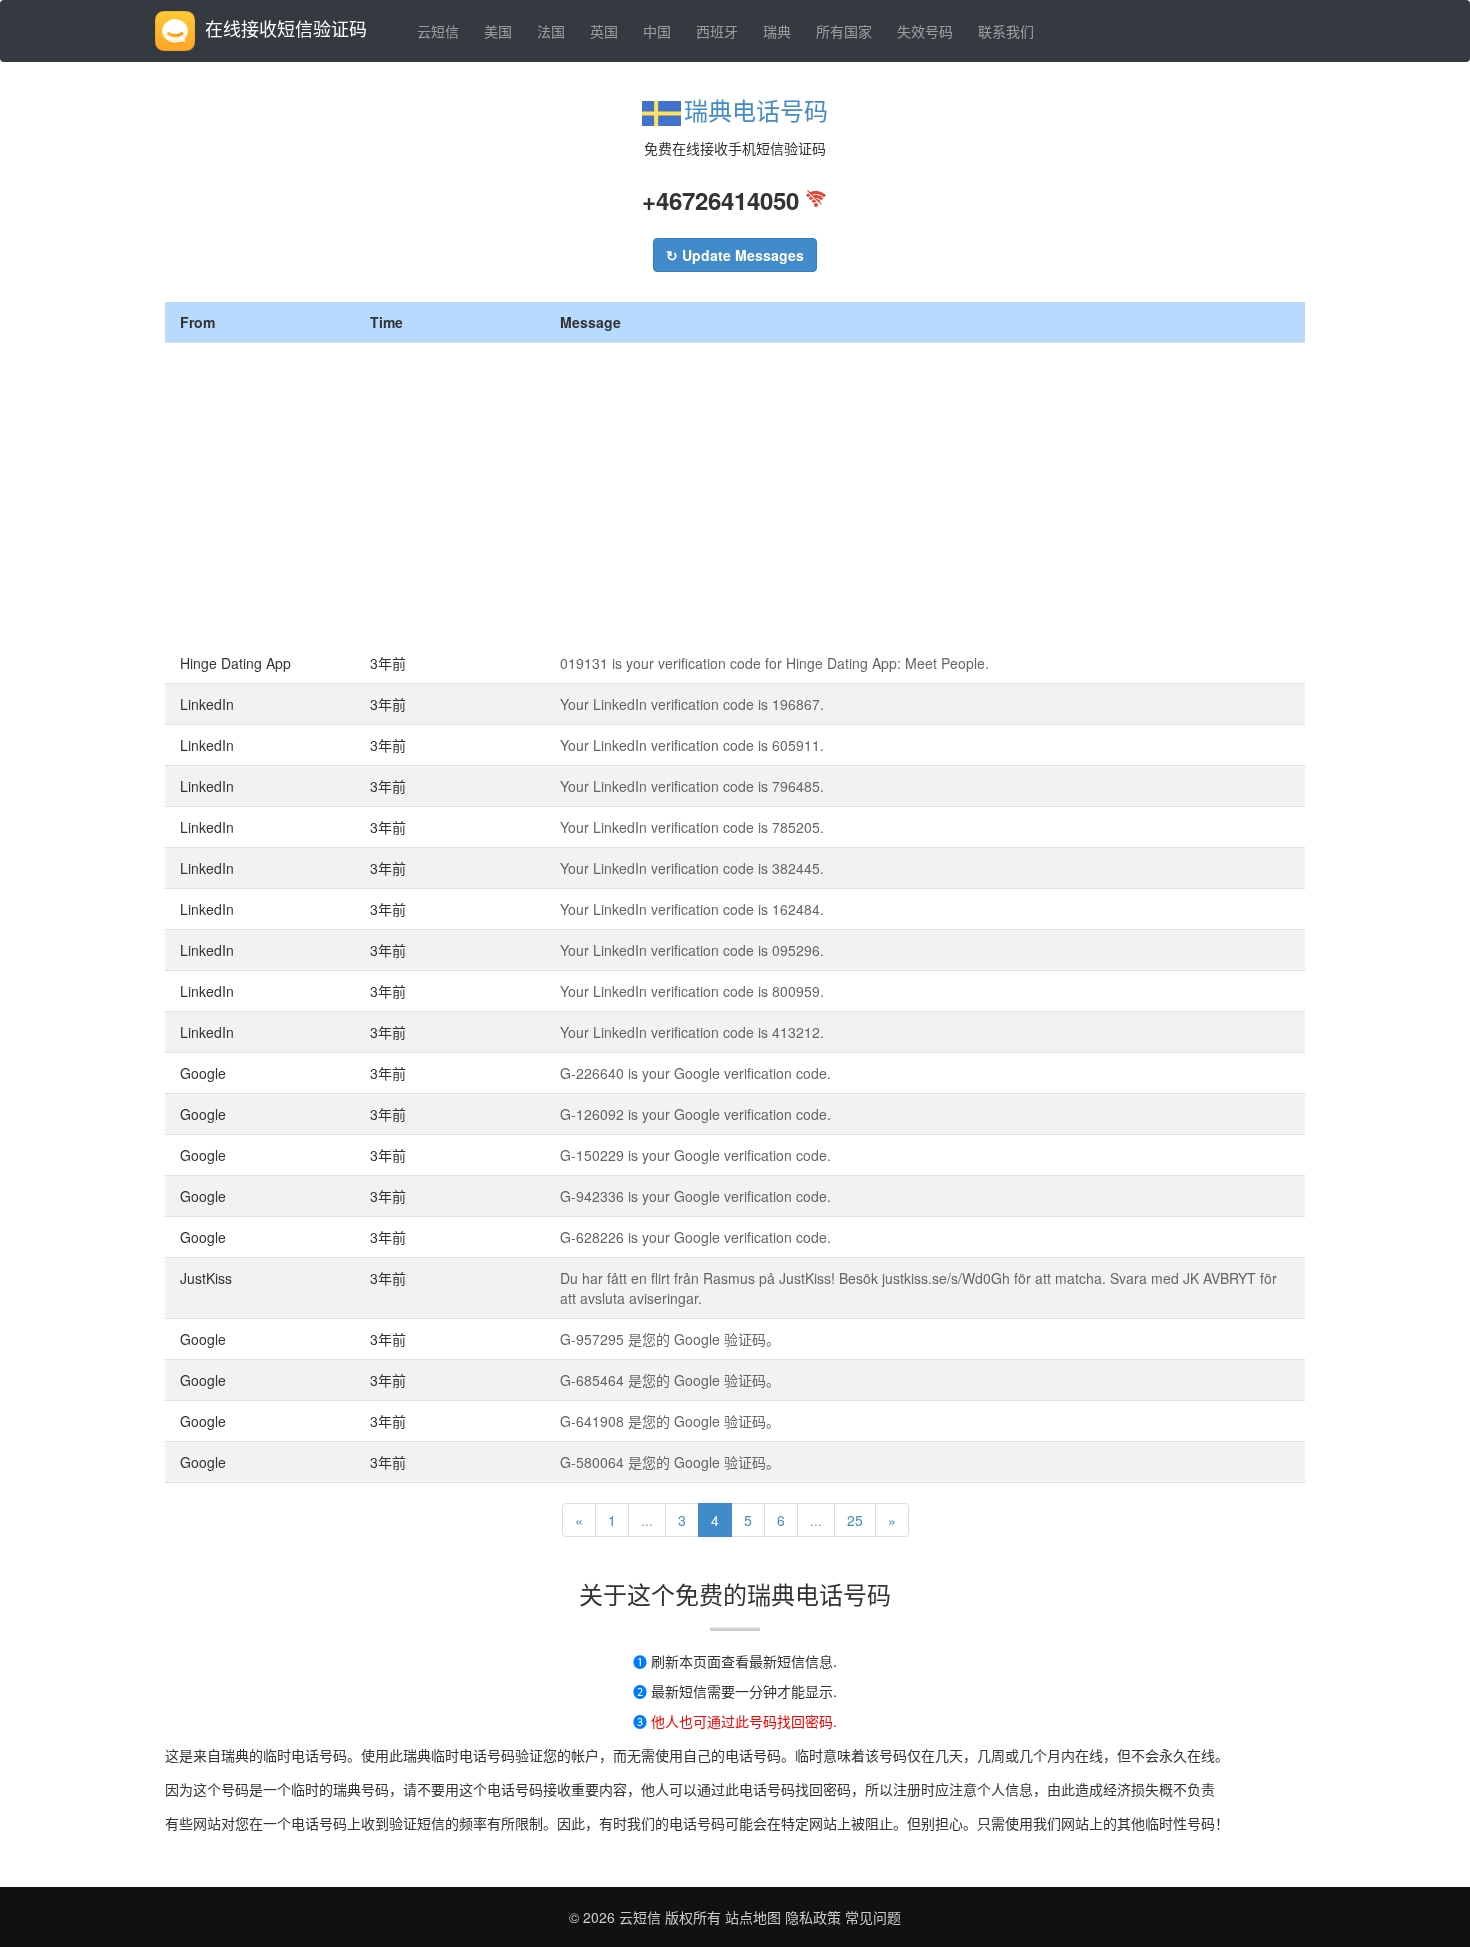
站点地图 (753, 1917)
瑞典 (777, 31)
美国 (498, 31)
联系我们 (1006, 31)
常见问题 (873, 1917)
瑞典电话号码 (756, 109)
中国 (657, 31)
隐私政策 (811, 1917)
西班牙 (717, 31)
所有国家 (844, 31)
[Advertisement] (735, 493)
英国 (604, 31)
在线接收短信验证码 (286, 28)
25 (855, 1520)
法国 (551, 31)
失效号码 (925, 31)
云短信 (438, 31)
